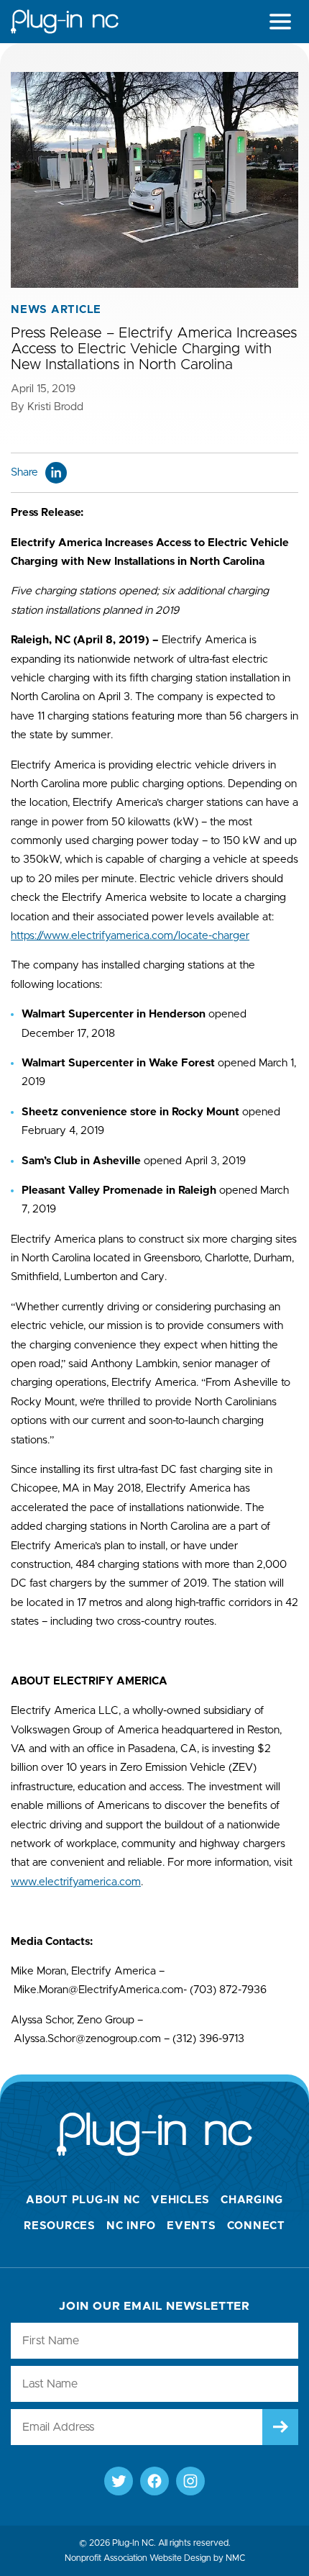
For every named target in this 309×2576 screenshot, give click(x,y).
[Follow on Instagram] (190, 2481)
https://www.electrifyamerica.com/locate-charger (130, 936)
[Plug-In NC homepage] (65, 22)
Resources (60, 2226)
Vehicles (180, 2200)
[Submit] (280, 2427)
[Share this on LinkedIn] (56, 473)
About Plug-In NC (83, 2200)
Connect (256, 2226)
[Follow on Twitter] (119, 2481)
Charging (252, 2200)
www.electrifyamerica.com (76, 1882)
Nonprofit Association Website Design (138, 2558)
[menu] (280, 22)
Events (192, 2226)
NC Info (131, 2226)
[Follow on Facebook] (154, 2481)
